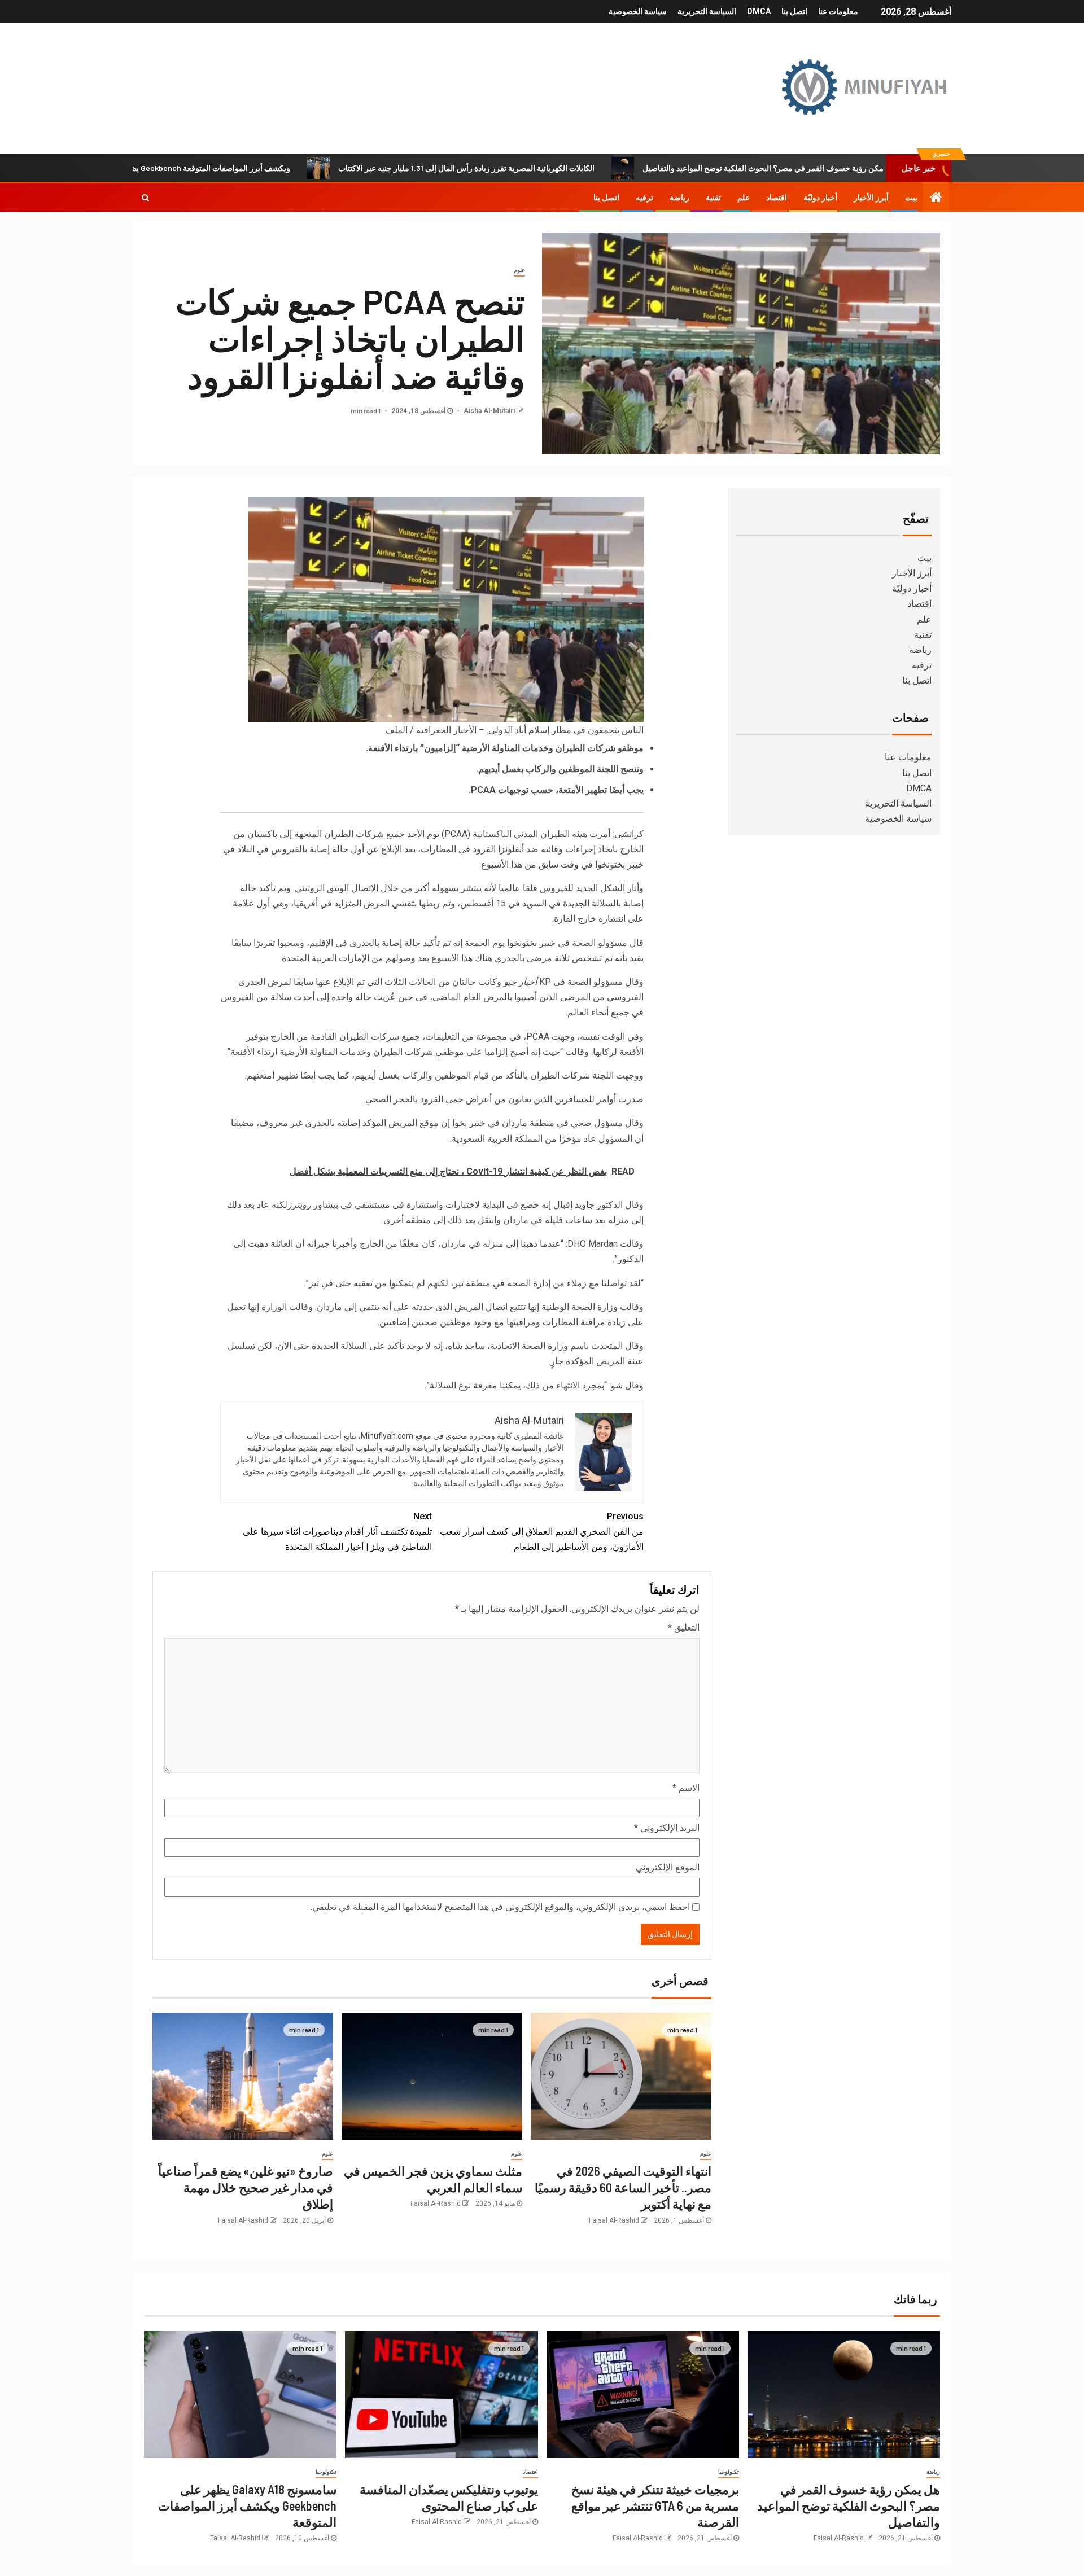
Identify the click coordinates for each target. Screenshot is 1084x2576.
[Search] (145, 198)
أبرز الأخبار (871, 198)
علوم (519, 270)
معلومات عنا (838, 11)
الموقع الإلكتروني (668, 1867)
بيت (911, 198)
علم (744, 198)
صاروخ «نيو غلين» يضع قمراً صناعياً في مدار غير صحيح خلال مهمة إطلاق (246, 2187)
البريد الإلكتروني (667, 1828)
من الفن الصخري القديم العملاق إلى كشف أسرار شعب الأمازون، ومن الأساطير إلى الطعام (542, 1532)
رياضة (679, 198)
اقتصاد (777, 198)
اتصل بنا (794, 11)
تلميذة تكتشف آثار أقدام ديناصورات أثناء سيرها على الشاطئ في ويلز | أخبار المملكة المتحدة (337, 1532)
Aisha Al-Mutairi (488, 411)
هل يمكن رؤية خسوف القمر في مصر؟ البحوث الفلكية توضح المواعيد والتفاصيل (860, 168)
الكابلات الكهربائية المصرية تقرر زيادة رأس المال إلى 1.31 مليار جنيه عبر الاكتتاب (557, 168)
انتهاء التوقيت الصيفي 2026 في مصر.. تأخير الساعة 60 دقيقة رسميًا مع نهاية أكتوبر (623, 2187)
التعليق (684, 1627)
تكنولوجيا (729, 2472)
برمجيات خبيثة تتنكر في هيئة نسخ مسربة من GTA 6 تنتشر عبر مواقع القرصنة (655, 2506)
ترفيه (644, 198)
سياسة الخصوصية (638, 11)
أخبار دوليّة (820, 198)
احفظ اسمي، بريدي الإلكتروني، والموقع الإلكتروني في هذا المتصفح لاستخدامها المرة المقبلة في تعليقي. (500, 1907)
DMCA (759, 11)
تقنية (713, 198)
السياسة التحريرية (707, 11)
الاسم (686, 1788)
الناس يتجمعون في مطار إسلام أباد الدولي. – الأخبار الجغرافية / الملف (514, 730)
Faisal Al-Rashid (614, 2220)
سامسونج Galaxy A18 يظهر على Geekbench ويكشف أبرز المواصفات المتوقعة (252, 168)
